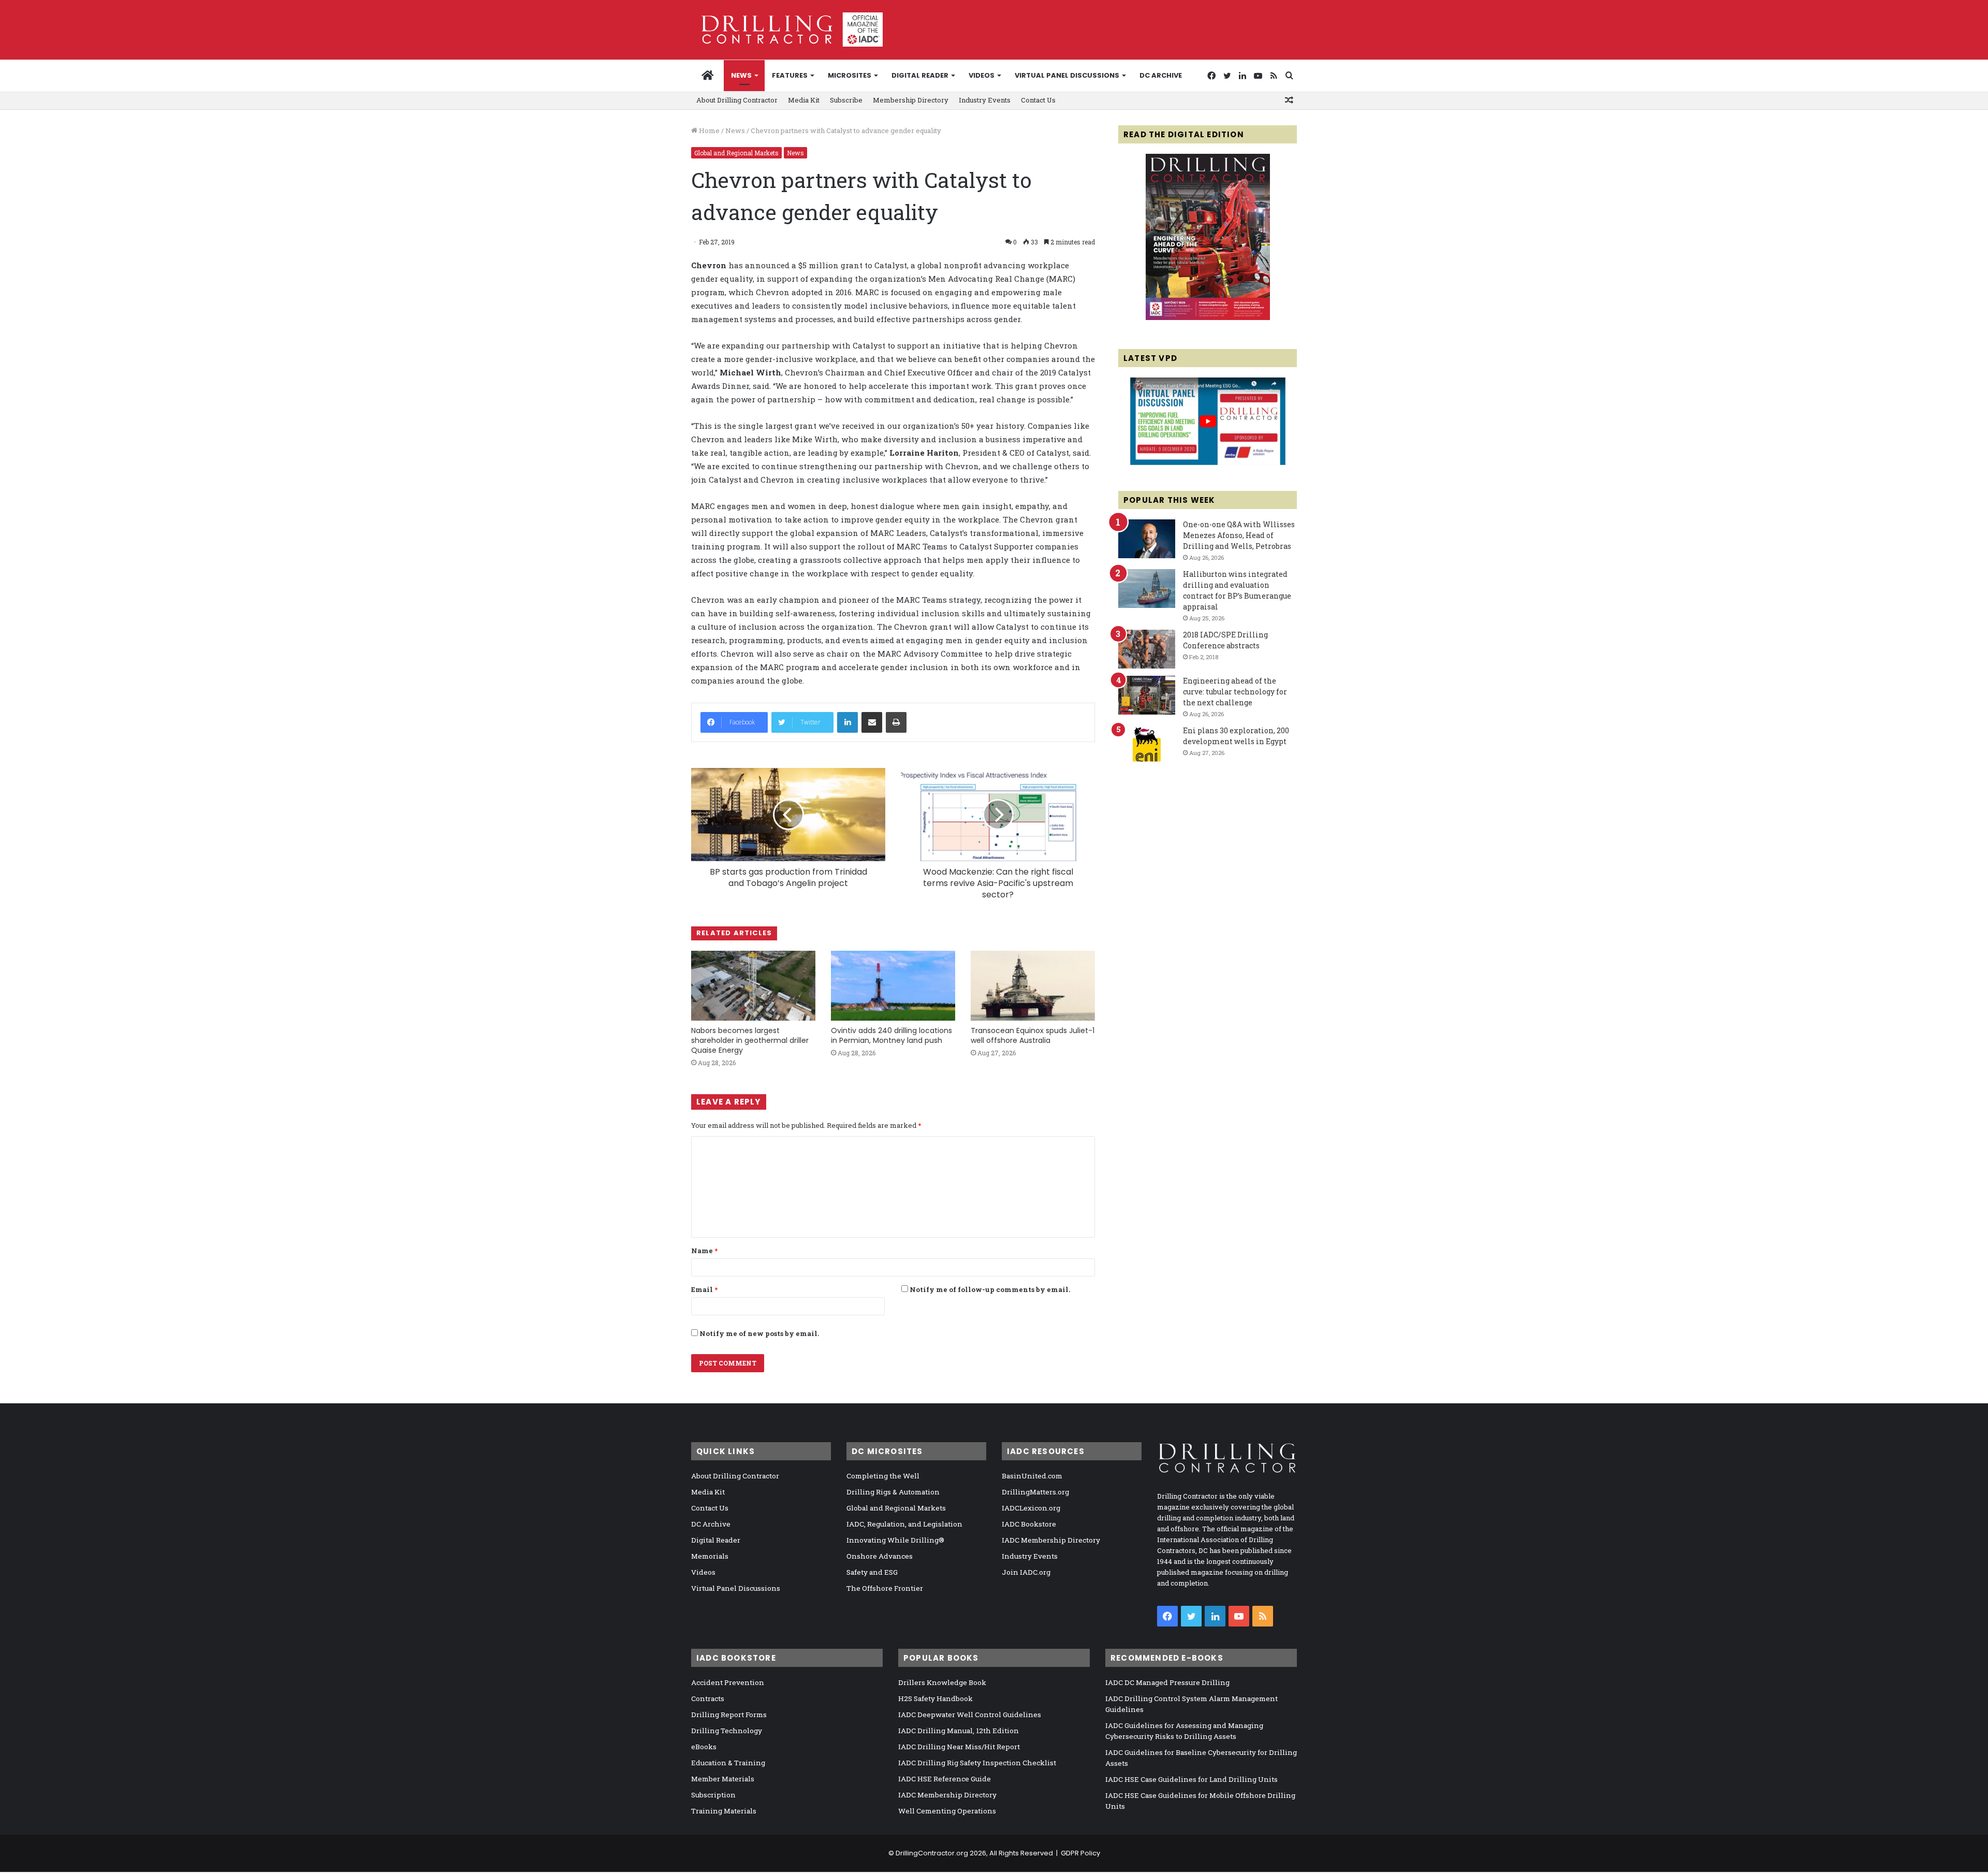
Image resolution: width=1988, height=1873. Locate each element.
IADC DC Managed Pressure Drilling (1167, 1682)
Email (704, 1289)
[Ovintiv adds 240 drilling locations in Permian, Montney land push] (893, 986)
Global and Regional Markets (736, 153)
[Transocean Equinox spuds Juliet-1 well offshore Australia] (1033, 986)
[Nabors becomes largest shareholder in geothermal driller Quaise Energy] (753, 986)
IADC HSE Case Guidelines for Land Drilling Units (1192, 1779)
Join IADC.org (1026, 1572)
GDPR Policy (1080, 1853)
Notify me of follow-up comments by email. (990, 1289)
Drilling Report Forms (729, 1715)
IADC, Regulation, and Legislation (904, 1524)
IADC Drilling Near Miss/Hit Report (959, 1747)
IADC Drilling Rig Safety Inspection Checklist (977, 1763)
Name (704, 1251)
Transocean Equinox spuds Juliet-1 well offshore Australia (1033, 1035)
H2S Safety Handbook (935, 1698)
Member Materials (723, 1779)
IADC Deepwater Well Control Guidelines (970, 1715)
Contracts (708, 1698)
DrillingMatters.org (1035, 1492)
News (741, 75)
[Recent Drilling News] (1208, 317)
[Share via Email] (872, 722)
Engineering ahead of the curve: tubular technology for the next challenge (1235, 692)
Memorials (710, 1556)
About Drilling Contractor (737, 100)
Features (790, 75)
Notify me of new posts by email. (759, 1333)
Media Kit (804, 100)
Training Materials (724, 1811)
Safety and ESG (872, 1572)
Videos (982, 75)
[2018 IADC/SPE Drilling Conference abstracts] (1147, 649)
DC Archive (1161, 75)
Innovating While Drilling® (895, 1540)
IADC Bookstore (1029, 1524)
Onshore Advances (880, 1556)
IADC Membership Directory (1051, 1540)
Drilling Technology (727, 1731)
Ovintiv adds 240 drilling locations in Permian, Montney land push (891, 1035)
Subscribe (846, 100)
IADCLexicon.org (1031, 1508)
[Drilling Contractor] (787, 30)
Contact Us (1038, 100)
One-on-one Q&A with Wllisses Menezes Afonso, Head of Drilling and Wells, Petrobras (1239, 535)
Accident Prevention (728, 1682)
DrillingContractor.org (932, 1853)
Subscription (713, 1795)
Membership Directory (911, 100)
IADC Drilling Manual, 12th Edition (959, 1731)
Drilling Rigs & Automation (893, 1492)
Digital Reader (920, 75)
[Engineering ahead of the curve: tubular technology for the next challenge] (1147, 695)
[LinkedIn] (847, 722)
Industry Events (985, 100)
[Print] (896, 722)
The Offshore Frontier (885, 1588)
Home (708, 130)
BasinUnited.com (1032, 1476)
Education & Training (728, 1763)
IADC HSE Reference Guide (945, 1779)
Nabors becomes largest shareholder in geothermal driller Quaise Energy (750, 1040)
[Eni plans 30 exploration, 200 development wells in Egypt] (1147, 745)
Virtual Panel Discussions (1067, 75)
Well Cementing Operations (947, 1811)
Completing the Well (883, 1476)
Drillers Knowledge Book (942, 1682)
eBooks (704, 1747)
